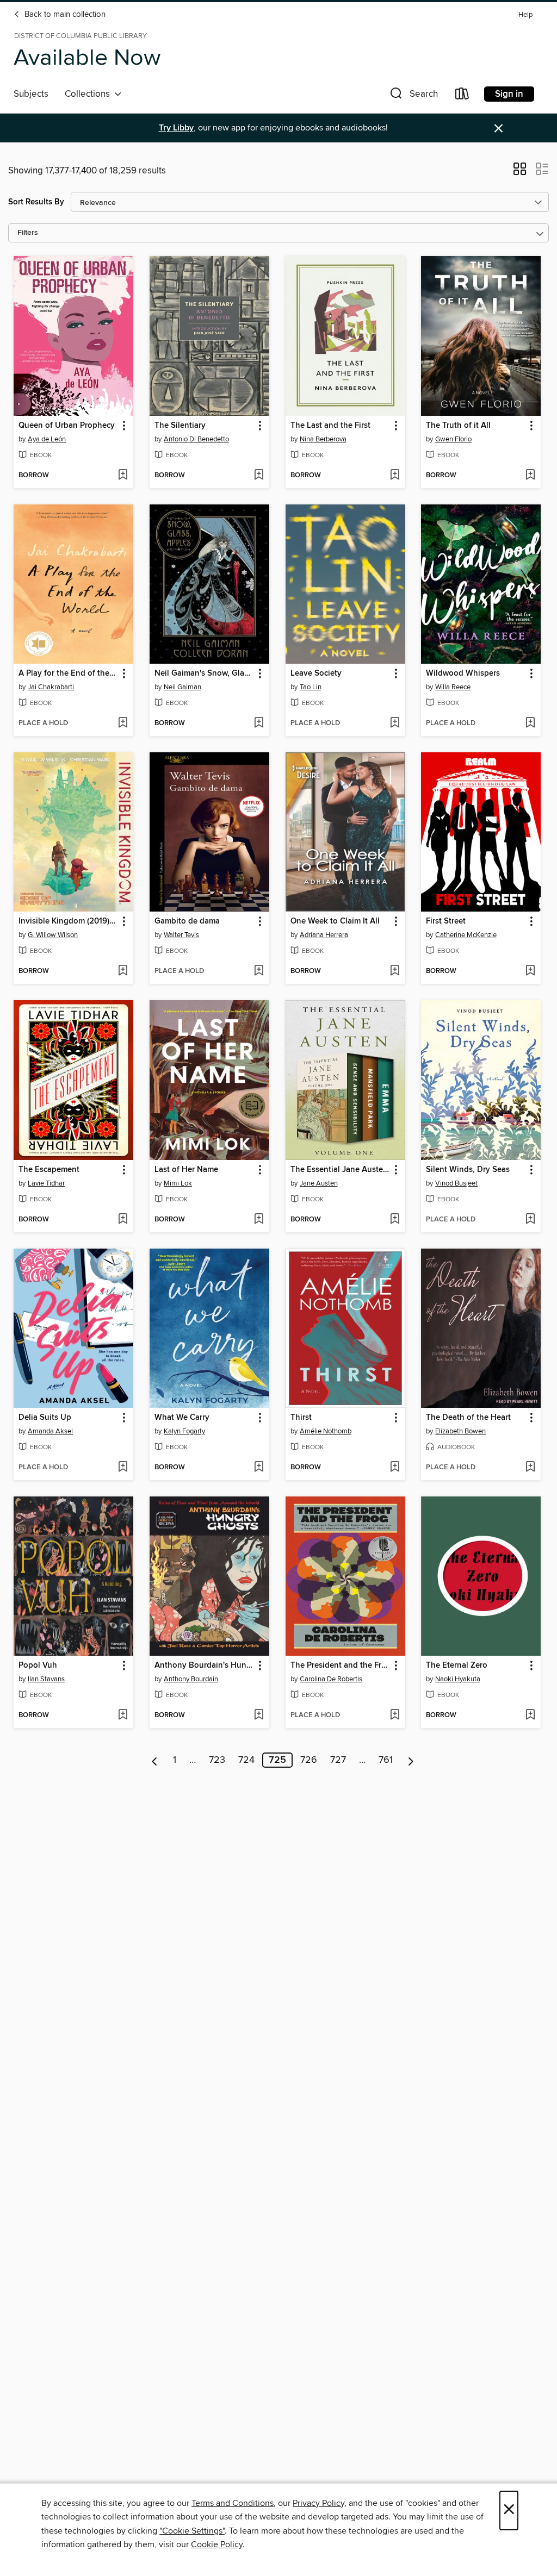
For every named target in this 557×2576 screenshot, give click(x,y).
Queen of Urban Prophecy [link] (67, 426)
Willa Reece (453, 687)
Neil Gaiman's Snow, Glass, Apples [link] (204, 673)
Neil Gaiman (182, 687)
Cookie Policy (217, 2544)
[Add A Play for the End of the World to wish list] (123, 723)
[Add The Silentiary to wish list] (259, 476)
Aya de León (47, 439)
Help (525, 15)
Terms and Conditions (233, 2503)
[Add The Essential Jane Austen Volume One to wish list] (395, 1220)
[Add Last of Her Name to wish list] (259, 1220)
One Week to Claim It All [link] (335, 921)
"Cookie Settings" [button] (192, 2531)
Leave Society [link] (316, 673)
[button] (413, 96)
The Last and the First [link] (330, 426)
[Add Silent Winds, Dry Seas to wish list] (530, 1220)
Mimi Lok (178, 1183)
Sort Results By (36, 202)
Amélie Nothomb (326, 1431)
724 (246, 1760)
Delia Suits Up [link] (45, 1418)
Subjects (31, 94)
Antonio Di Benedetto (196, 439)
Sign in (509, 94)
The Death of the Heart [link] (468, 1418)
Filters (28, 233)
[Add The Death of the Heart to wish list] (530, 1468)
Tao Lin (311, 687)
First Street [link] (446, 921)
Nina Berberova (323, 439)
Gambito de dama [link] (187, 921)
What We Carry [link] (182, 1418)
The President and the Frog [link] (340, 1666)
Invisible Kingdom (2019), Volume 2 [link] (68, 921)
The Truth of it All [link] (458, 426)
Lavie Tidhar (46, 1183)
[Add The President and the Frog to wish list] (395, 1716)
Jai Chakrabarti (51, 687)
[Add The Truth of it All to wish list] (530, 476)
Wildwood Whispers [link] (463, 673)
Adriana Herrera (324, 935)
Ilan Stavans (46, 1679)
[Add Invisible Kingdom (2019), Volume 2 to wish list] (123, 971)
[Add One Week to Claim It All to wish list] (395, 971)
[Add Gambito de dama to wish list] (259, 971)
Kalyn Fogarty (184, 1431)
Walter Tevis (181, 935)
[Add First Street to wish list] (530, 971)
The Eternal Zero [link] (457, 1666)
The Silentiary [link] (180, 426)
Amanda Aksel (50, 1431)
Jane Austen (319, 1183)
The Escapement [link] (49, 1170)
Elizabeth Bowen (460, 1431)
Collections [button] (89, 94)
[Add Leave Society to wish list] (395, 723)
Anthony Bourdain (191, 1679)
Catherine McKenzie (466, 935)
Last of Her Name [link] (186, 1170)
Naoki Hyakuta (458, 1679)
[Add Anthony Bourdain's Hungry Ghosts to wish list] (259, 1716)
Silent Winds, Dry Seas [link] (468, 1170)
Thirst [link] (301, 1418)
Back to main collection (64, 15)
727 (338, 1760)
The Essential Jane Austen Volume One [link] (340, 1170)
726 (309, 1760)
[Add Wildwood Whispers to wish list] (530, 723)
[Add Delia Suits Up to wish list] (123, 1468)
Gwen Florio (453, 439)
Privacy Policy (318, 2503)
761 (386, 1760)
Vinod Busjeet (456, 1183)
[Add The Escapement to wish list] (123, 1220)
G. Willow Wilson (53, 935)
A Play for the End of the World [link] (68, 673)
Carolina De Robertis (331, 1679)
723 (217, 1760)
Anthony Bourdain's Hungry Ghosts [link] (204, 1666)
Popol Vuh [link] (38, 1666)
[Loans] (462, 96)
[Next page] (411, 1760)
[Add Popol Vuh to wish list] (123, 1716)
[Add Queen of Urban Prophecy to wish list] (123, 476)
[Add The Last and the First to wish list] (395, 476)
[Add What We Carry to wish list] (259, 1468)
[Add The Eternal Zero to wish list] (530, 1716)
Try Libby (176, 128)
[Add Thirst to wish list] (395, 1468)
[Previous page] (155, 1760)
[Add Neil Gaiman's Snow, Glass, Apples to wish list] (259, 723)
